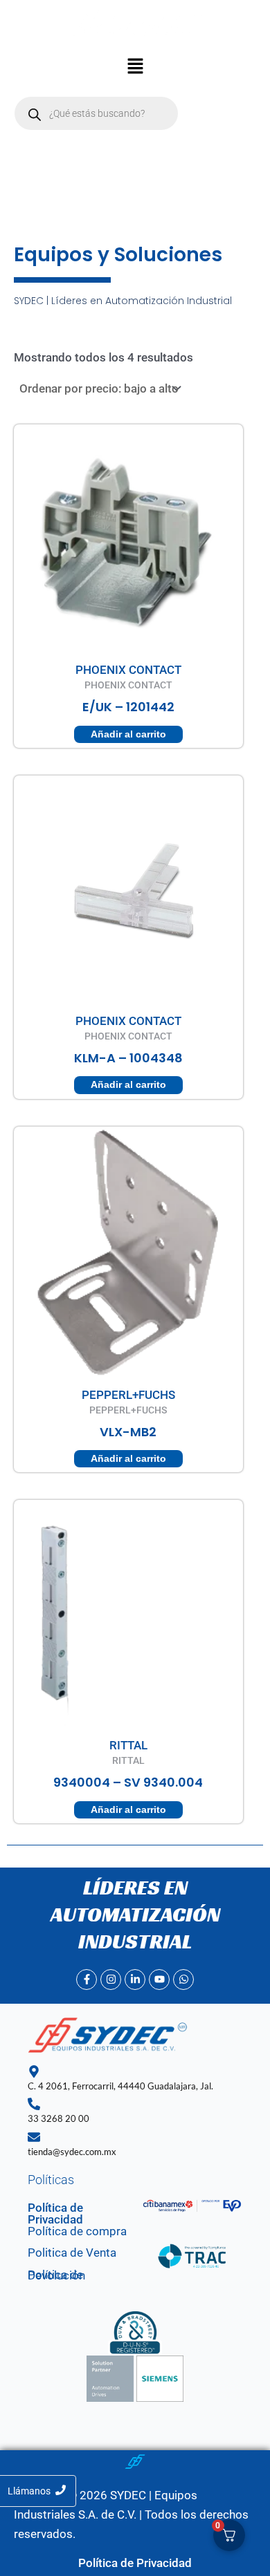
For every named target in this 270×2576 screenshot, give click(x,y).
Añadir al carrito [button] (128, 734)
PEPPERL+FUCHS (128, 1395)
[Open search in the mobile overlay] (96, 113)
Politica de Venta (72, 2253)
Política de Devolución (56, 2275)
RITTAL (128, 1745)
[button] (135, 68)
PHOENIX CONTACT (128, 670)
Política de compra (77, 2231)
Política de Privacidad (55, 2213)
